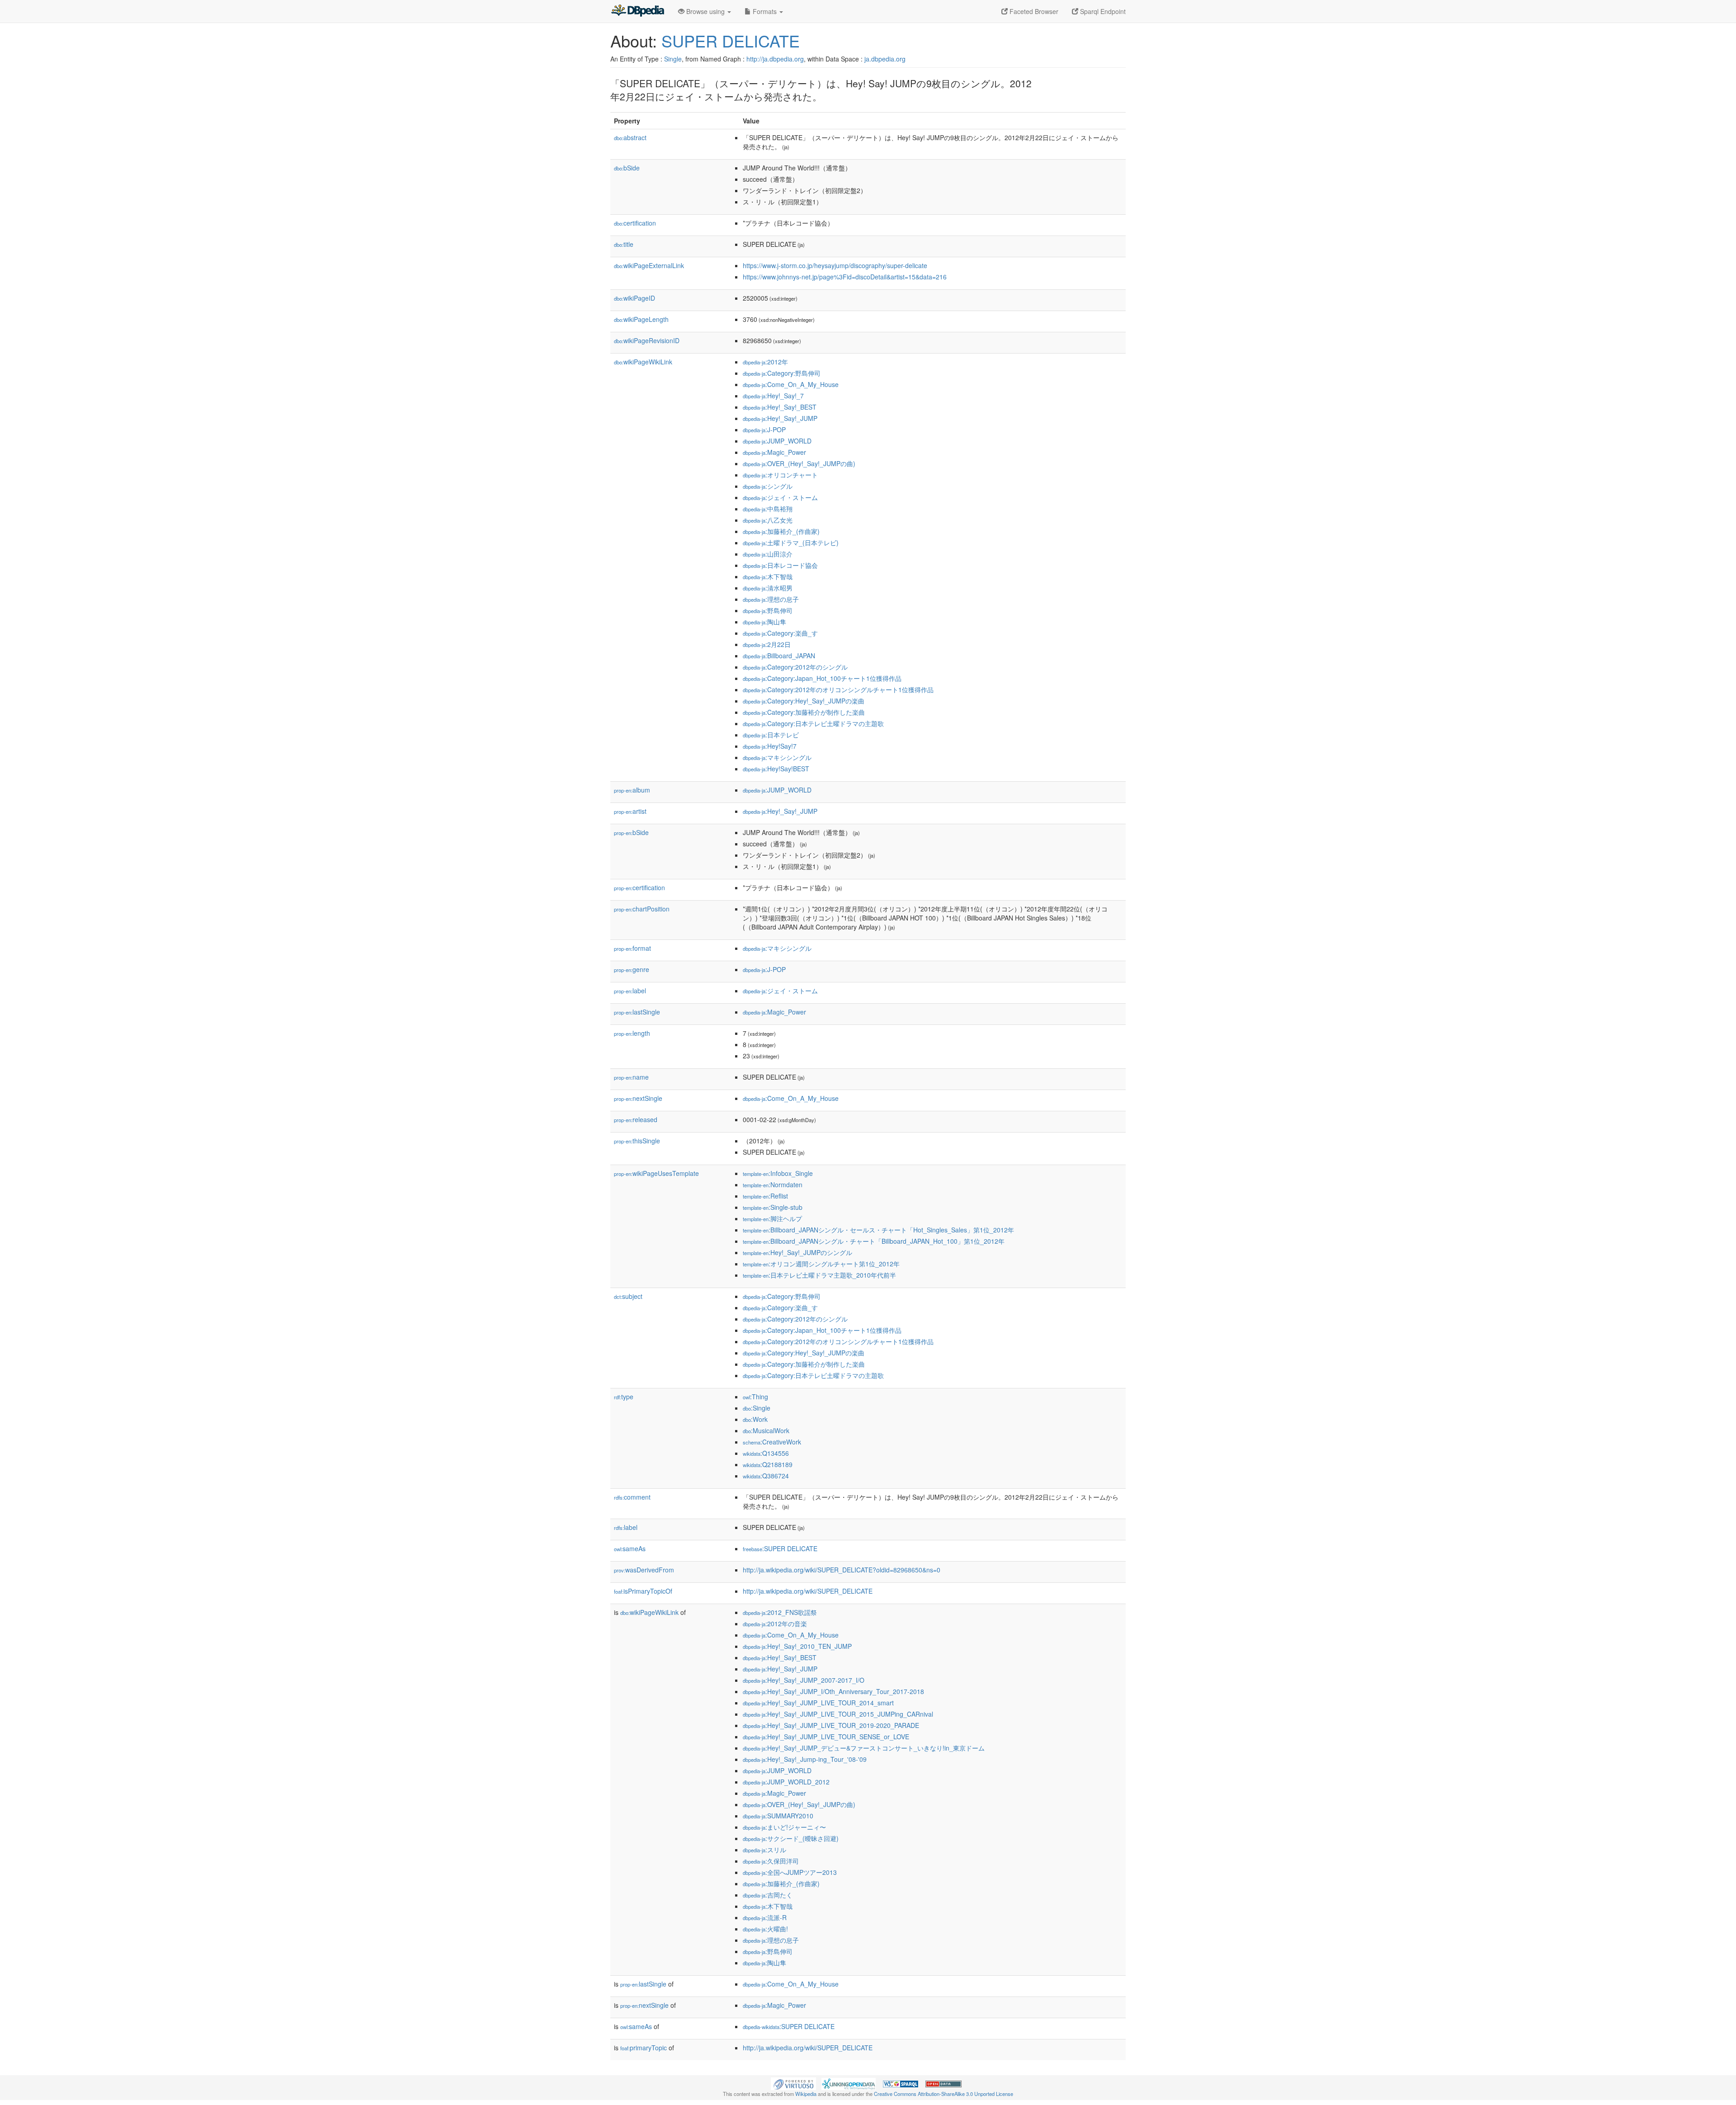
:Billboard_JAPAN (779, 656)
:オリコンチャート (780, 475)
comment (632, 1497)
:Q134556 (766, 1453)
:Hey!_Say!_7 (773, 396)
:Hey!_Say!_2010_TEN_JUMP (797, 1646)
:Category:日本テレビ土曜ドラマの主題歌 (813, 723)
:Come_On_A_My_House (791, 384)
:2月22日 (767, 644)
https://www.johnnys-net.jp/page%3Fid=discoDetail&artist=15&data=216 (845, 277)
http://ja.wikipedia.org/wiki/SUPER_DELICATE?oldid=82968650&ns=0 (842, 1570)
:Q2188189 (768, 1464)
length (632, 1033)
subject (628, 1296)
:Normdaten (773, 1185)
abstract (630, 137)
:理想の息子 (771, 599)
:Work (755, 1419)
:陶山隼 (764, 622)
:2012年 (765, 362)
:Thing (755, 1397)
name (631, 1077)
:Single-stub (773, 1207)
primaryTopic (644, 2048)
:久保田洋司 (771, 1861)
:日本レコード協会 (780, 565)
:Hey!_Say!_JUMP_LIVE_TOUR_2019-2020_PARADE (831, 1725)
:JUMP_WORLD (777, 441)
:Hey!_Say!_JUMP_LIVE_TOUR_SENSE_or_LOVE (826, 1737)
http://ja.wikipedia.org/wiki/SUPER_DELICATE (808, 1591)
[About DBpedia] (637, 11)
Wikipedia (806, 2094)
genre (632, 969)
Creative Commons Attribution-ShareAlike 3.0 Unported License (943, 2094)
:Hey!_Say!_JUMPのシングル (797, 1252)
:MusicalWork (766, 1430)
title (624, 244)
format (632, 948)
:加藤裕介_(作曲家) (781, 531)
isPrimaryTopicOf (643, 1591)
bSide (627, 168)
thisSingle (637, 1141)
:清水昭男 (768, 588)
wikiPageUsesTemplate (656, 1173)
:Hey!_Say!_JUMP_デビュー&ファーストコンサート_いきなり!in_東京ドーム (864, 1748)
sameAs (630, 1548)
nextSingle (638, 1098)
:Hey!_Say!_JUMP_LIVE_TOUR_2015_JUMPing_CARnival (838, 1714)
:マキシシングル (777, 757)
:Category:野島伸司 (782, 373)
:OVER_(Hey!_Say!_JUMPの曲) (799, 463)
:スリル (764, 1850)
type (624, 1397)
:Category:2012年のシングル (795, 667)
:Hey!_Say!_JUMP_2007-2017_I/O (804, 1680)
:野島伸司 (768, 610)
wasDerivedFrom (644, 1570)
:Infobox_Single (778, 1173)
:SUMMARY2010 (778, 1816)
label (630, 991)
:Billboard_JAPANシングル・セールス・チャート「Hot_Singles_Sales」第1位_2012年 (878, 1230)
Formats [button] (765, 11)
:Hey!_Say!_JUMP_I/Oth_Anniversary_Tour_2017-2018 (833, 1691)
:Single (757, 1408)
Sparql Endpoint (1102, 11)
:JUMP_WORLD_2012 (786, 1782)
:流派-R (765, 1917)
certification (635, 223)
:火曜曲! (765, 1929)
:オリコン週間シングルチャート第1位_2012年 (821, 1264)
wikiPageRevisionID (647, 340)
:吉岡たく (768, 1895)
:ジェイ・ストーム (780, 497)
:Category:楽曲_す (780, 633)
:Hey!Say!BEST (776, 769)
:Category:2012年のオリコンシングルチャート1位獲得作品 (838, 689)
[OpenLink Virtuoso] (793, 2083)
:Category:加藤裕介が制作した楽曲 (804, 712)
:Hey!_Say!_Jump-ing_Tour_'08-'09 (805, 1759)
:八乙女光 (768, 520)
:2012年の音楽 (775, 1624)
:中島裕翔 (768, 509)
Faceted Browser (1033, 11)
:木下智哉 (768, 576)
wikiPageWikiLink (643, 362)
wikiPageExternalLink (649, 265)
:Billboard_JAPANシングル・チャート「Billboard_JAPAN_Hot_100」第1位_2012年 (874, 1241)
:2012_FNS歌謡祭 (780, 1612)
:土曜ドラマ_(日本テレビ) (791, 543)
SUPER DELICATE (731, 40)
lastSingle (637, 1012)
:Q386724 (766, 1476)
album (632, 790)
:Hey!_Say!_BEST (780, 407)
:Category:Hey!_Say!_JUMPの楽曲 (804, 701)
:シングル (768, 486)
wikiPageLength (641, 319)
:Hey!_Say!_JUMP (780, 418)
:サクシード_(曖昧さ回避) (791, 1838)
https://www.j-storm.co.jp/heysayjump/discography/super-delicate (835, 265)
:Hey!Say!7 (770, 746)
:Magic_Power (774, 452)
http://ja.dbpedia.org (775, 59)
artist (630, 811)
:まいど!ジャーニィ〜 (784, 1827)
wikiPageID (634, 298)
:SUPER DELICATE (780, 1548)
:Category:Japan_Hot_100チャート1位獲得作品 (822, 678)
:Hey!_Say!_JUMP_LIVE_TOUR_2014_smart (818, 1703)
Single (673, 59)
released (636, 1119)
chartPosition (642, 909)
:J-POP (764, 429)
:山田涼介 (768, 554)
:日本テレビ (771, 735)
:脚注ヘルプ (772, 1218)
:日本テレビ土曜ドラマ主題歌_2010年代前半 (819, 1275)
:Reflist (765, 1196)
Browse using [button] (705, 11)
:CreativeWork (772, 1442)
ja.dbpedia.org (885, 59)
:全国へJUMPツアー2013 (790, 1872)
